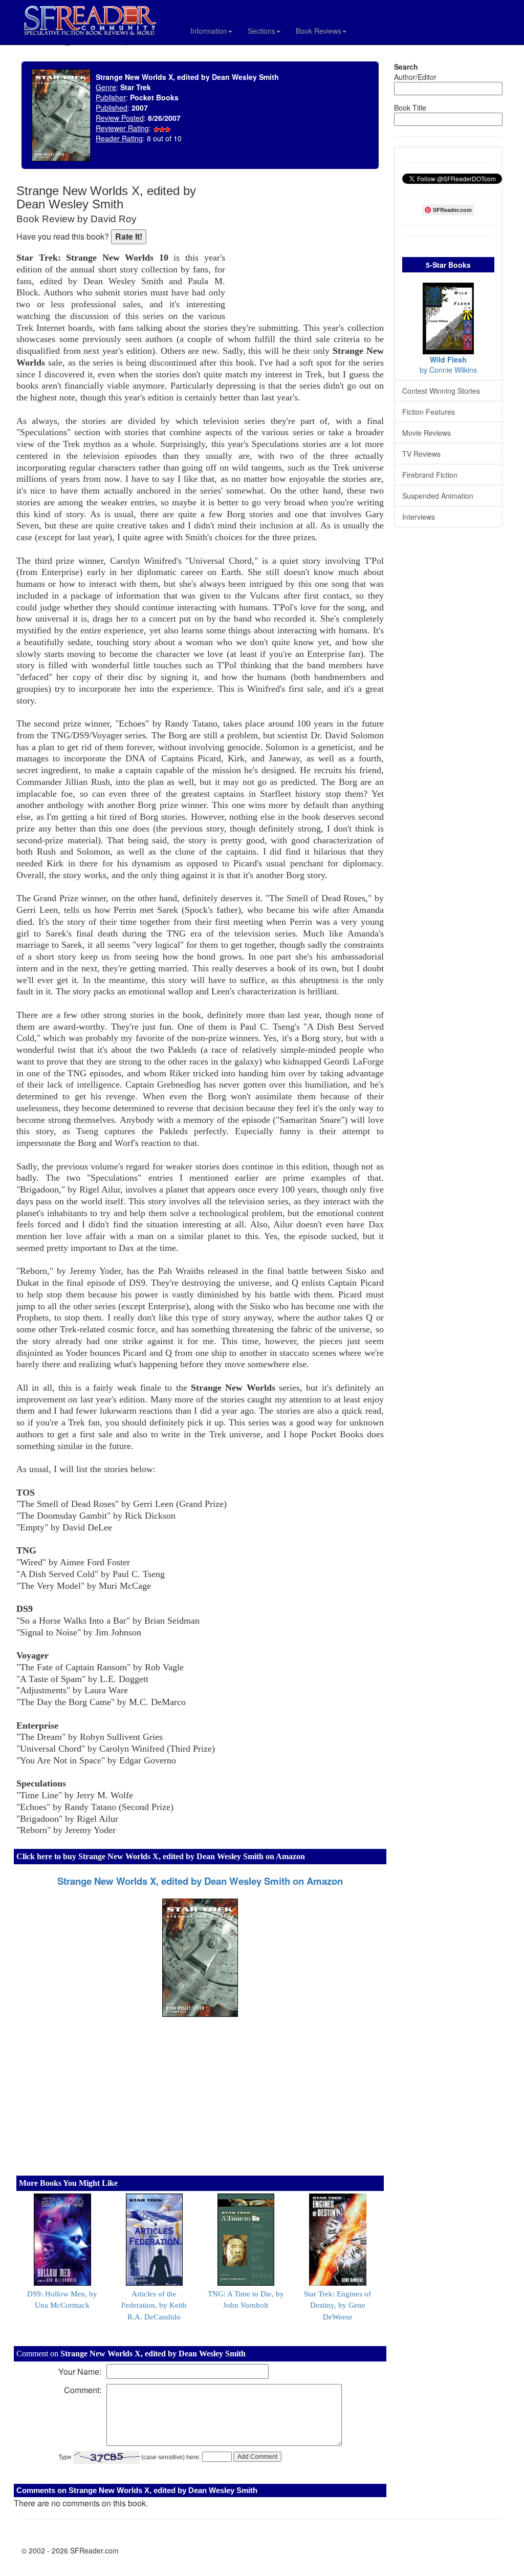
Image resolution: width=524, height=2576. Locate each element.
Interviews (419, 517)
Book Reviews (319, 31)
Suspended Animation (438, 496)
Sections (261, 31)
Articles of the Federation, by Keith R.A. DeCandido (154, 2306)
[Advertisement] (307, 251)
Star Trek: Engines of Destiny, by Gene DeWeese (337, 2306)
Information (209, 31)
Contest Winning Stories (441, 391)
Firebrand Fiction (430, 475)
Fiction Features (429, 412)
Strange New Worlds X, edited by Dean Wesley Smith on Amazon (200, 1881)
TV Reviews (421, 454)
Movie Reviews (427, 433)
